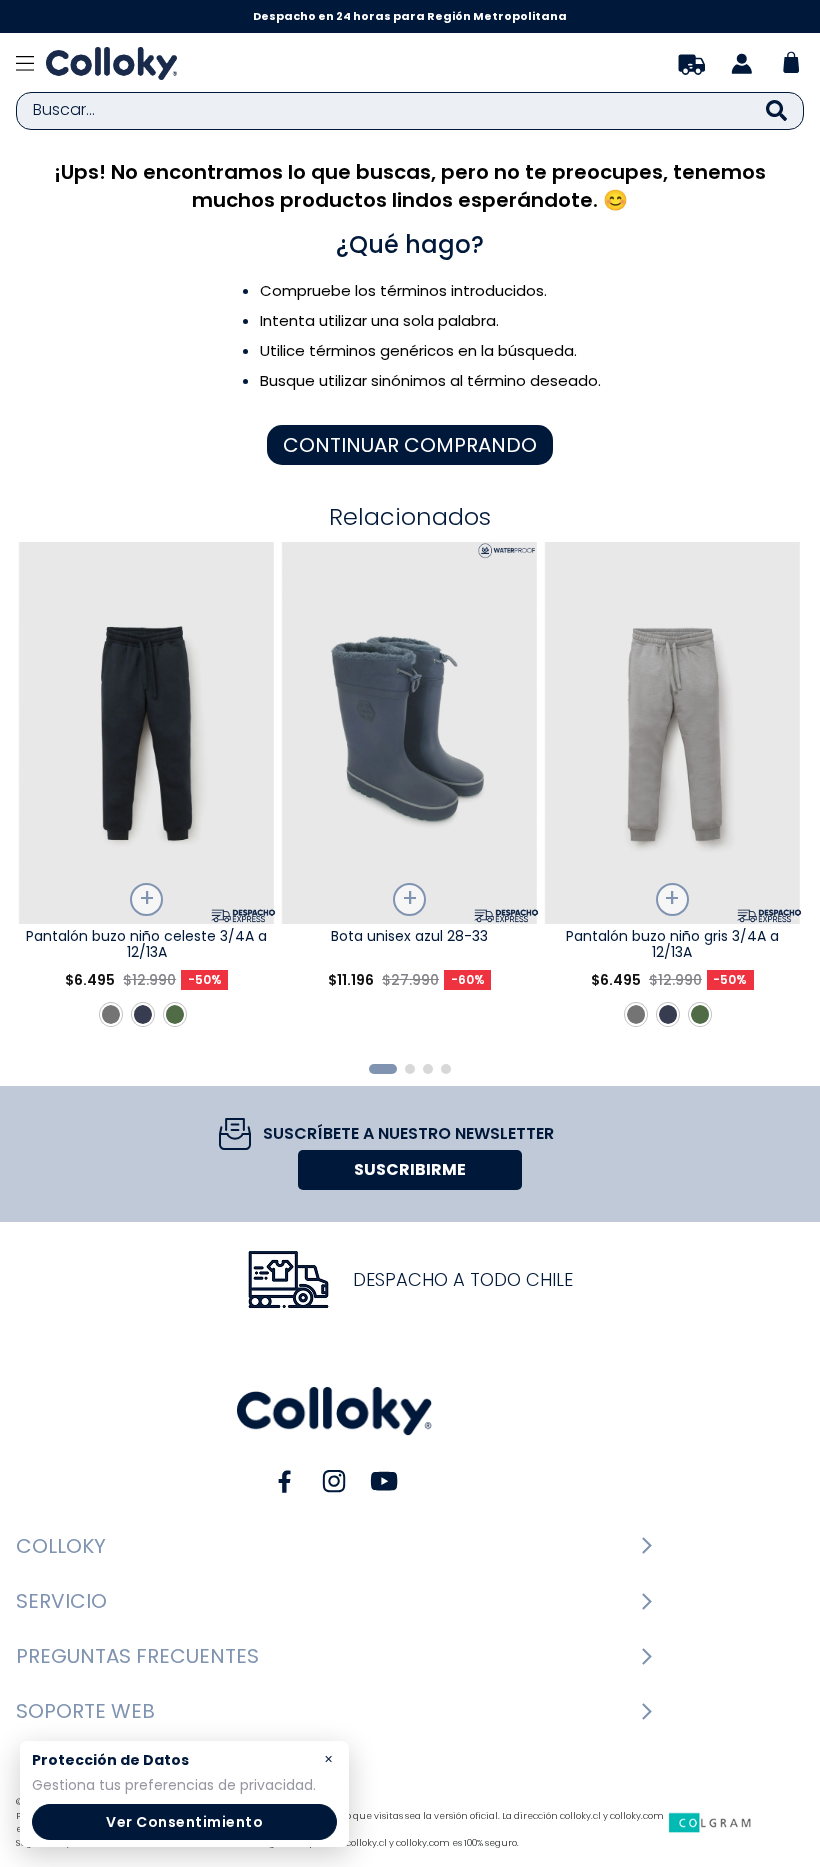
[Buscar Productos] (776, 111)
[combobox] (410, 111)
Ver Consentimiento (184, 1822)
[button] (383, 1069)
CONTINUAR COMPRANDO (410, 445)
